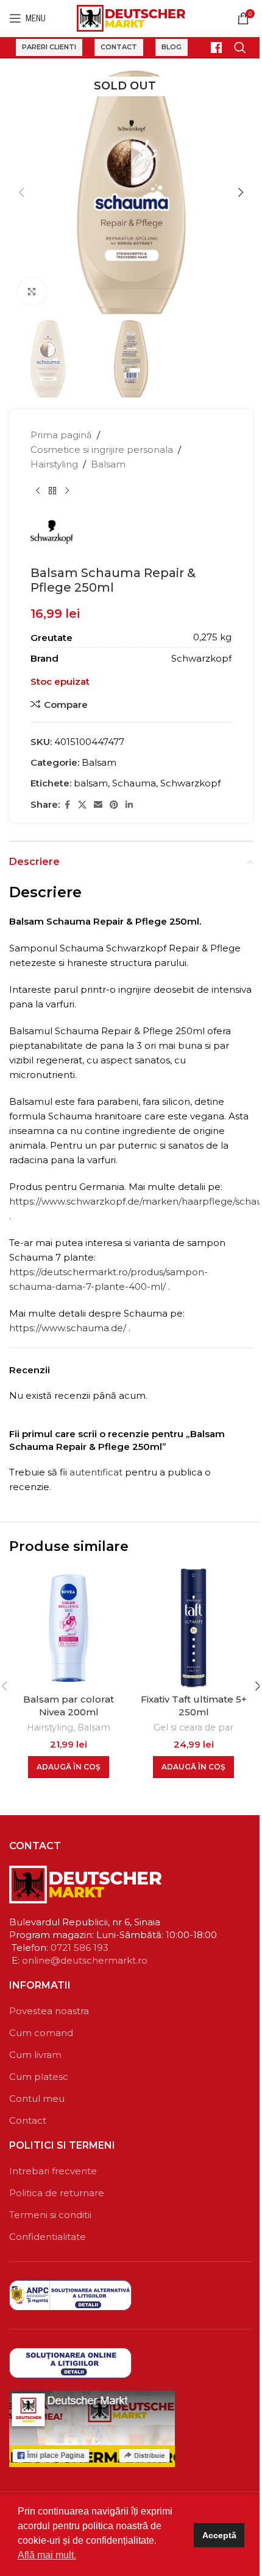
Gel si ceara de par (193, 1727)
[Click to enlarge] (32, 291)
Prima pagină (61, 435)
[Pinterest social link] (114, 805)
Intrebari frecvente (53, 2171)
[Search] (240, 47)
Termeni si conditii (50, 2215)
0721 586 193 (80, 1948)
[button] (21, 192)
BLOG (172, 47)
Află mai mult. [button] (47, 2555)
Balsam (108, 464)
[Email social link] (98, 805)
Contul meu (37, 2098)
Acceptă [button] (219, 2535)
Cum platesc (39, 2077)
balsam (91, 783)
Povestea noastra (49, 2011)
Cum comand (41, 2033)
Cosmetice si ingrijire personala (102, 450)
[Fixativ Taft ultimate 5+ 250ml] (193, 1628)
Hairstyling (54, 464)
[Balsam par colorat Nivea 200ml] (69, 1628)
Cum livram (35, 2055)
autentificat (96, 1472)
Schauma (134, 783)
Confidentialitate (48, 2237)
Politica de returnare (57, 2193)
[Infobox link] (211, 47)
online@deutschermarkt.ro (85, 1960)
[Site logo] (131, 17)
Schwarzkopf (190, 783)
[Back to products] (52, 491)
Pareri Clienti (49, 47)
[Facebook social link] (67, 805)
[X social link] (82, 805)
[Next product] (67, 491)
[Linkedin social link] (129, 805)
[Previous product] (38, 491)
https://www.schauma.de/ (68, 1328)
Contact (119, 47)
